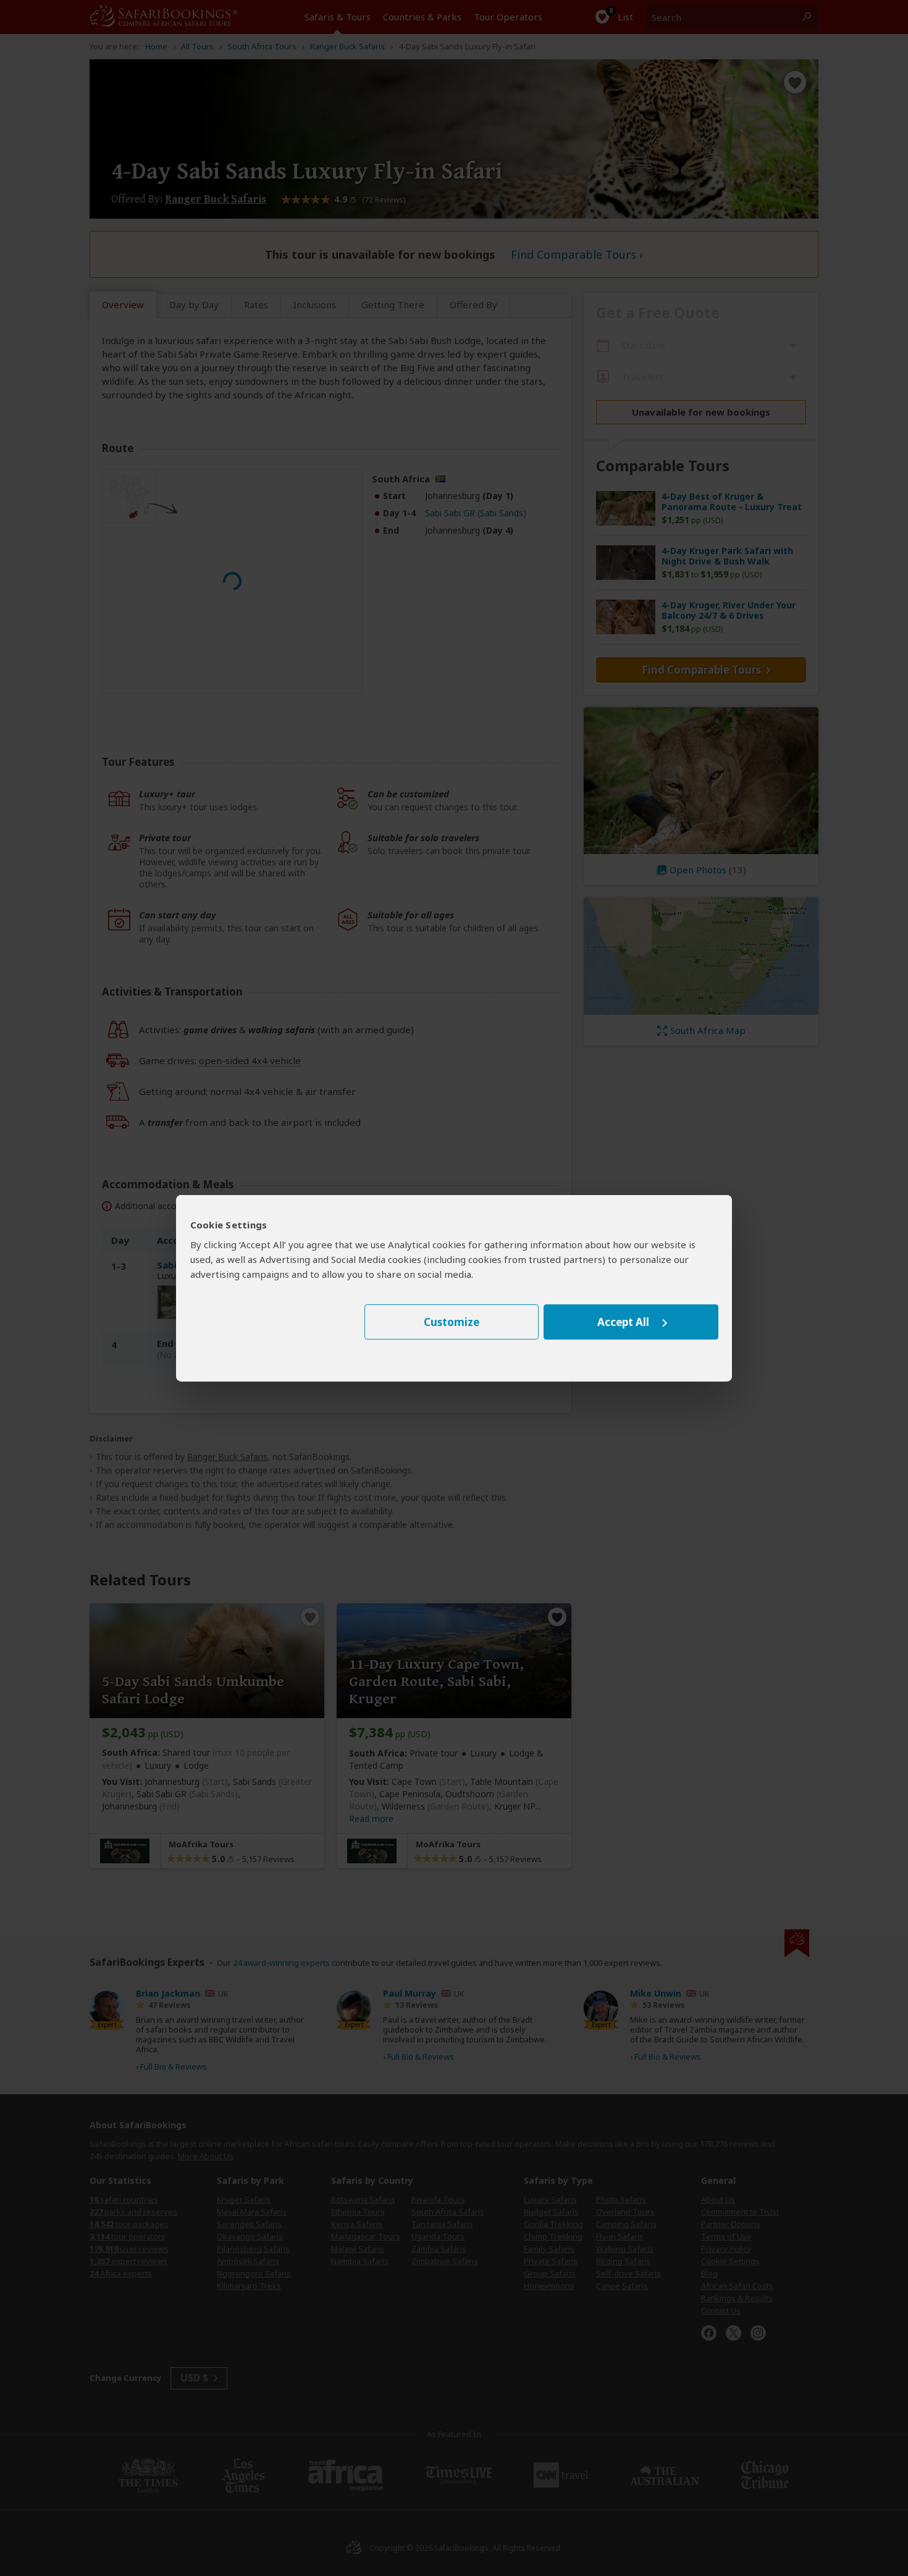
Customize (452, 1322)
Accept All (623, 1322)
